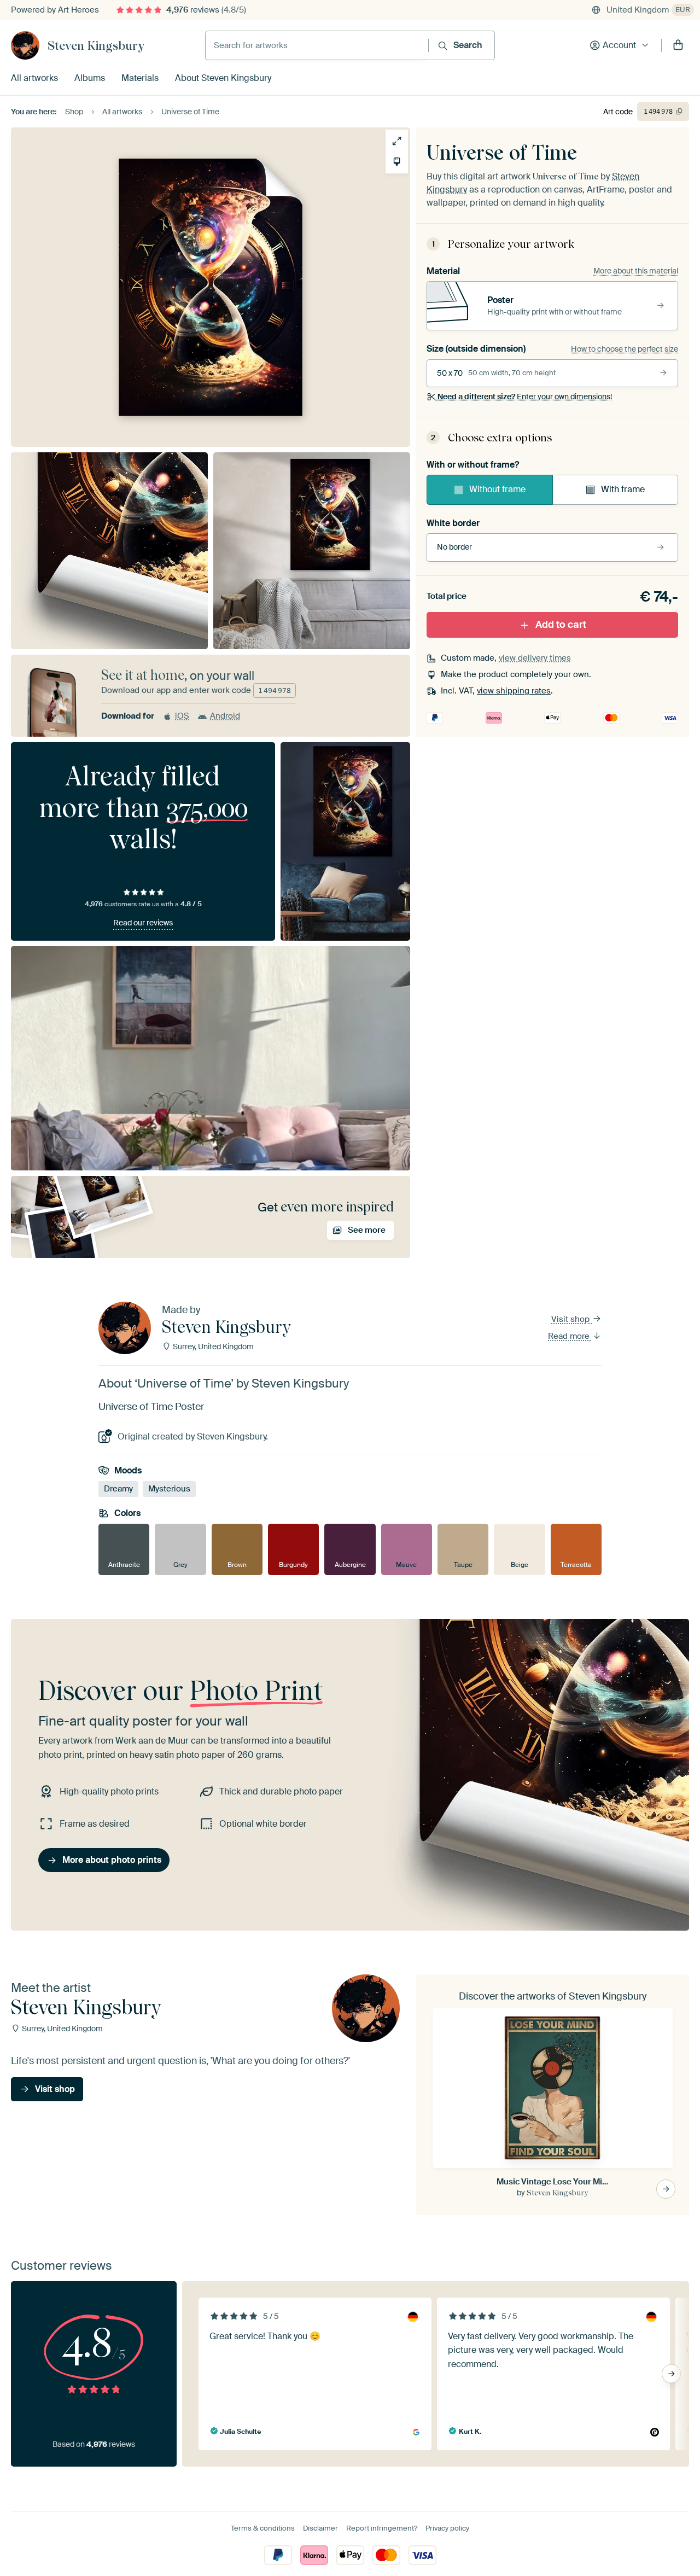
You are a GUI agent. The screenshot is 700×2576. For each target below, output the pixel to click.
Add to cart (561, 625)
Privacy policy (447, 2528)
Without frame (497, 490)
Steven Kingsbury (96, 45)
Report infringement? (382, 2528)
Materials (140, 78)
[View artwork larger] (397, 141)
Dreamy (118, 1489)
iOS (182, 716)
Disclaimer (320, 2528)
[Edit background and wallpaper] (397, 162)
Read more (570, 1336)
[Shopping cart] (678, 45)
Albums (90, 78)
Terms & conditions (263, 2528)
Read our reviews (143, 923)
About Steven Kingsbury (223, 78)
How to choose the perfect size (625, 349)
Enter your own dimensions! (525, 397)
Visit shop (571, 1319)
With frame (623, 490)
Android (225, 716)
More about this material (636, 271)
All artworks (34, 78)
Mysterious (169, 1489)
